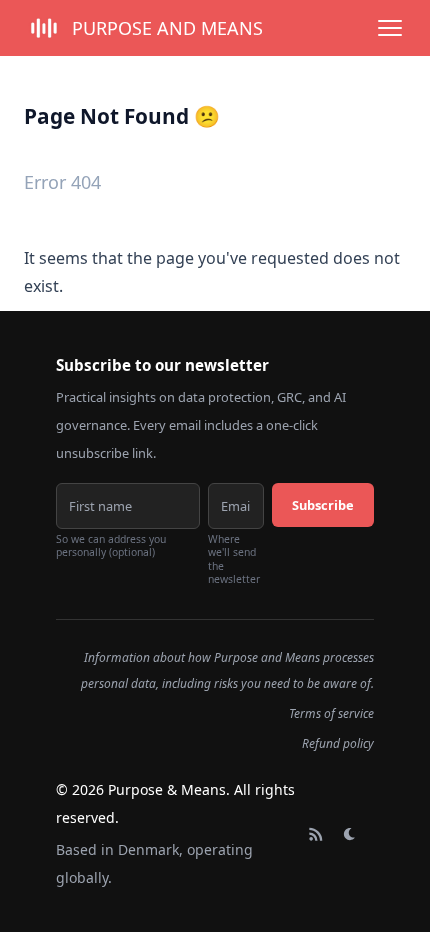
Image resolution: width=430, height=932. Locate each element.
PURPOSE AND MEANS (167, 28)
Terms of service (331, 713)
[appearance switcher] (350, 834)
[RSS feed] (316, 834)
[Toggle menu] (390, 28)
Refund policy (338, 743)
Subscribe (323, 505)
